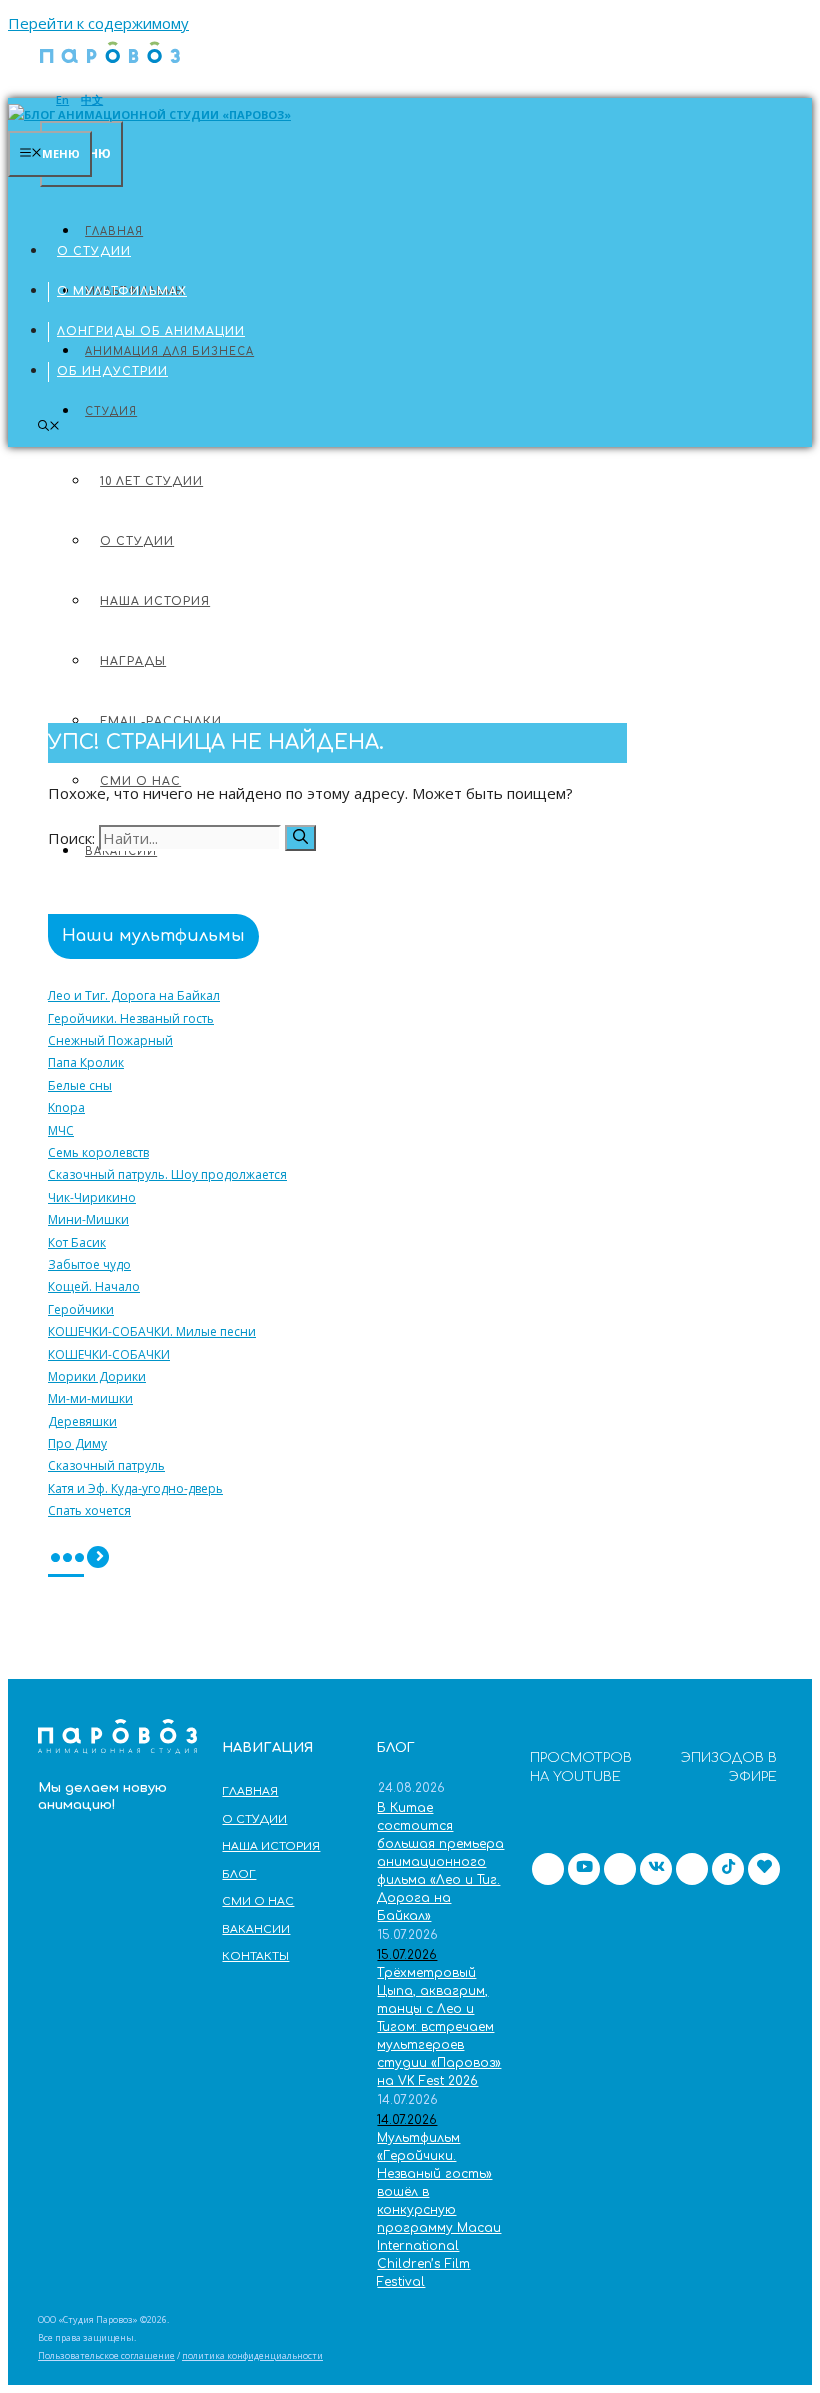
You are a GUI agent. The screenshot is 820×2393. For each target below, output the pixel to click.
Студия (111, 411)
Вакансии (256, 1929)
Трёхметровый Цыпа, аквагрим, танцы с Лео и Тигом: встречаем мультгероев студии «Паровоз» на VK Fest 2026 (439, 2027)
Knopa (66, 1108)
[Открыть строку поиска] (49, 426)
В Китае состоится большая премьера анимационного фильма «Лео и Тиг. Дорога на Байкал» (440, 1862)
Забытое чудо (89, 1265)
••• (66, 1560)
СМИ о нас (258, 1901)
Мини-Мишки (88, 1220)
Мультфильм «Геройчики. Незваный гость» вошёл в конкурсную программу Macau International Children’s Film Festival (439, 2210)
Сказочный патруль (106, 1466)
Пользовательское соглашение (106, 2355)
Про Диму (77, 1444)
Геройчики (81, 1310)
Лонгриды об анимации (151, 331)
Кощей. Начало (94, 1287)
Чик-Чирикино (92, 1198)
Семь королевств (98, 1153)
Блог (239, 1874)
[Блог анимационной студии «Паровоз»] (110, 68)
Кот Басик (77, 1243)
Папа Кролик (86, 1063)
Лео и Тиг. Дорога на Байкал (134, 996)
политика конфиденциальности (252, 2355)
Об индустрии (112, 371)
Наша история (271, 1846)
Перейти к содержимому (98, 23)
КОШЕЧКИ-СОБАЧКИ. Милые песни (152, 1332)
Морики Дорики (97, 1377)
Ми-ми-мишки (90, 1399)
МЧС (61, 1131)
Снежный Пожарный (110, 1041)
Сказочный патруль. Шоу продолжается (167, 1175)
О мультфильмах (122, 291)
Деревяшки (82, 1422)
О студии (94, 251)
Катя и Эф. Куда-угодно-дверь (135, 1489)
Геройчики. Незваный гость (131, 1019)
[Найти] (300, 838)
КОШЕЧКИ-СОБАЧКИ (109, 1355)
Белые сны (80, 1086)
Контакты (255, 1956)
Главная (88, 211)
